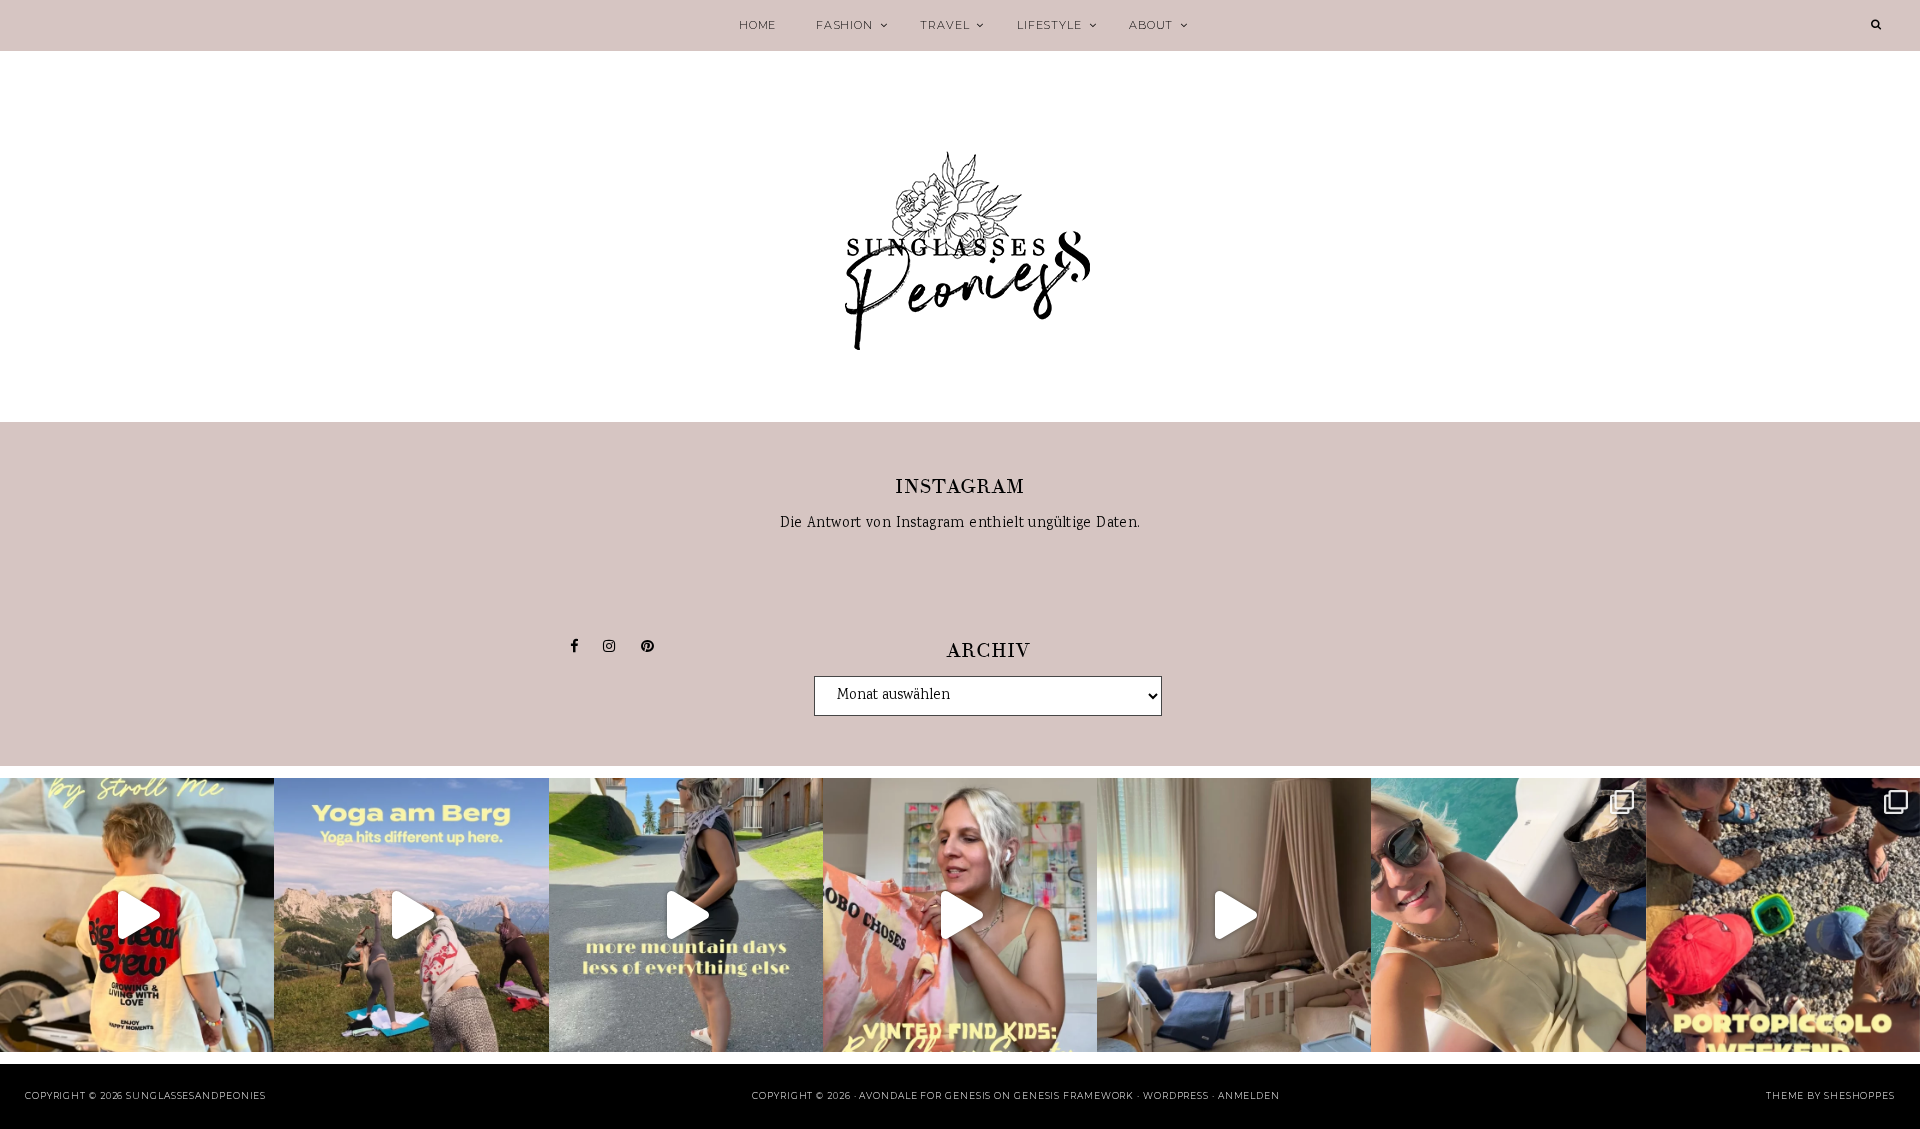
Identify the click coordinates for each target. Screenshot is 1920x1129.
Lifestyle (1049, 25)
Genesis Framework (1074, 1095)
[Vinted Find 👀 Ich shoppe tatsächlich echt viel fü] (960, 915)
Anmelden (1249, 1095)
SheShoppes (1859, 1095)
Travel (944, 25)
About (1151, 25)
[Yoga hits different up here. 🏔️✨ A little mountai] (411, 915)
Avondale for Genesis (925, 1095)
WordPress (1176, 1095)
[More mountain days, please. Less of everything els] (686, 915)
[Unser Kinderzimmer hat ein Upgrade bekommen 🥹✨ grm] (1234, 915)
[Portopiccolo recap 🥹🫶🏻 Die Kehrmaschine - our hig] (1783, 915)
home (757, 25)
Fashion (844, 25)
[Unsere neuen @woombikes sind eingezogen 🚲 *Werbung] (137, 915)
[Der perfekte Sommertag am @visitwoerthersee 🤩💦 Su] (1508, 915)
